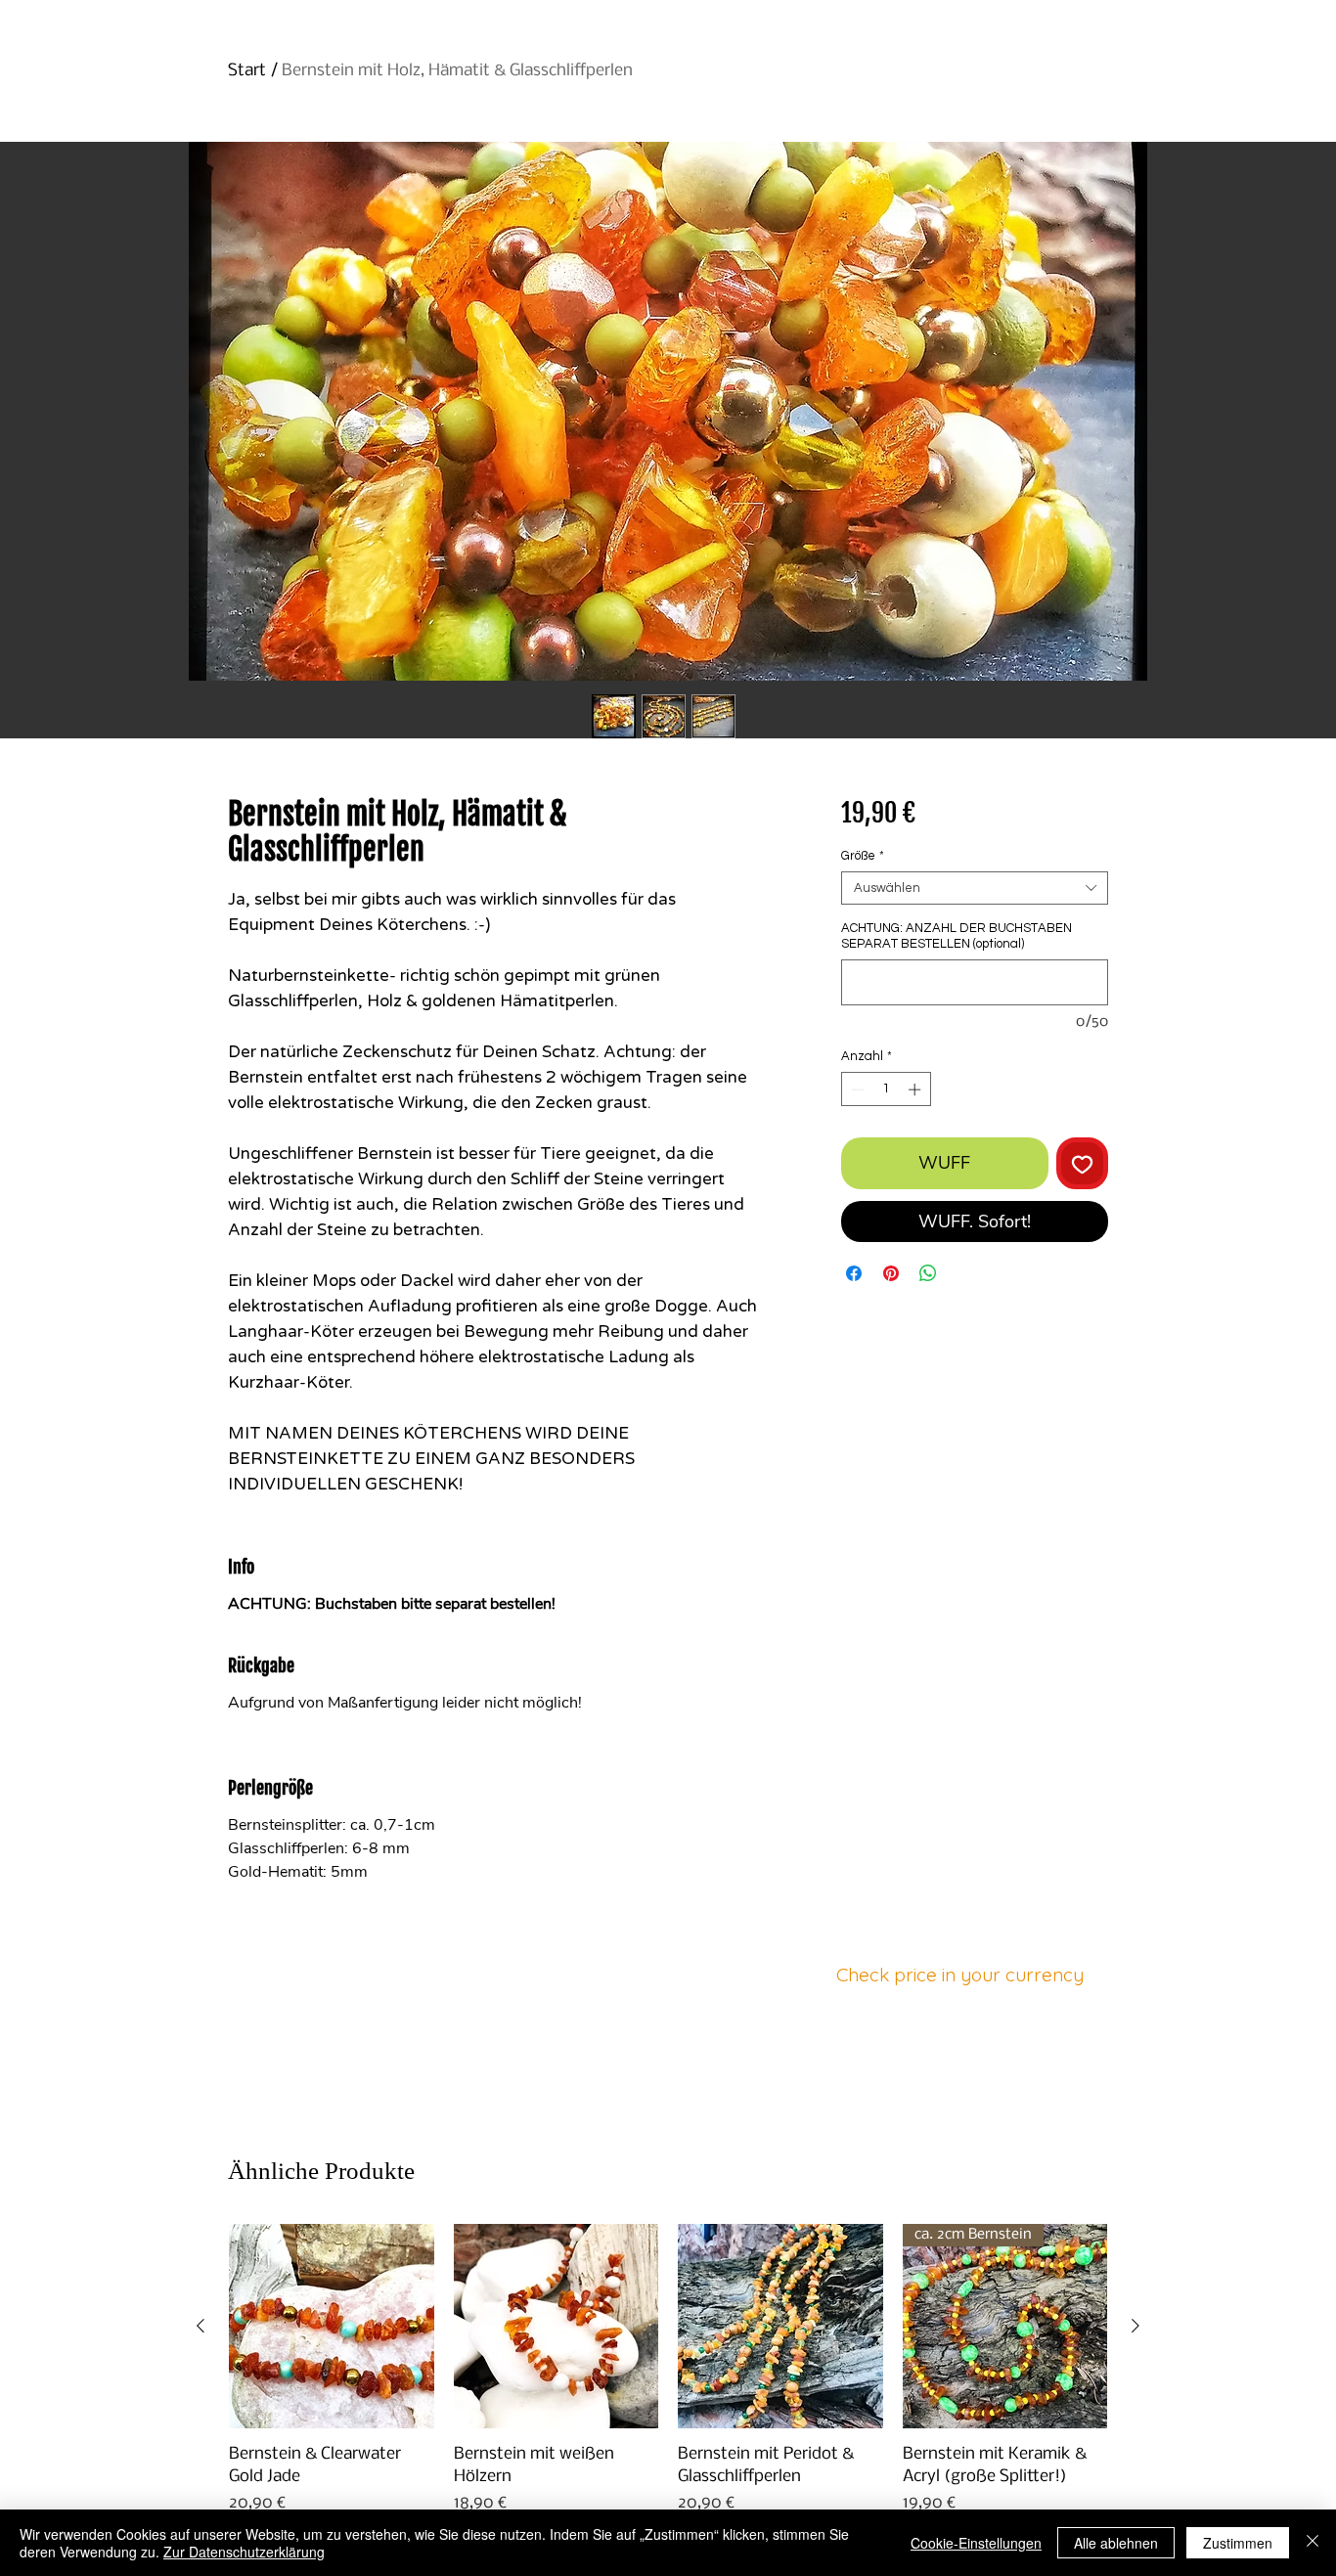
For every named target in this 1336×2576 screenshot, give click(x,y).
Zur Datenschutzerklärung (244, 2552)
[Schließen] (1313, 2543)
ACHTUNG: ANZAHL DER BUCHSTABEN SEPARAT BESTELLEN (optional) (957, 936)
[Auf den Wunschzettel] (1082, 1163)
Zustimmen (1238, 2543)
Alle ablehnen (1116, 2543)
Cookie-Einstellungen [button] (976, 2543)
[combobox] (975, 888)
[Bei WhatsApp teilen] (928, 1273)
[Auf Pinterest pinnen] (891, 1273)
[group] (668, 2392)
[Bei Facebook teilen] (854, 1273)
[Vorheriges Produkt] (200, 2326)
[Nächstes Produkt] (1136, 2326)
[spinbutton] (886, 1089)
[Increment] (916, 1089)
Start (247, 71)
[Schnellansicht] (332, 2327)
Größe (863, 856)
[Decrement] (856, 1089)
